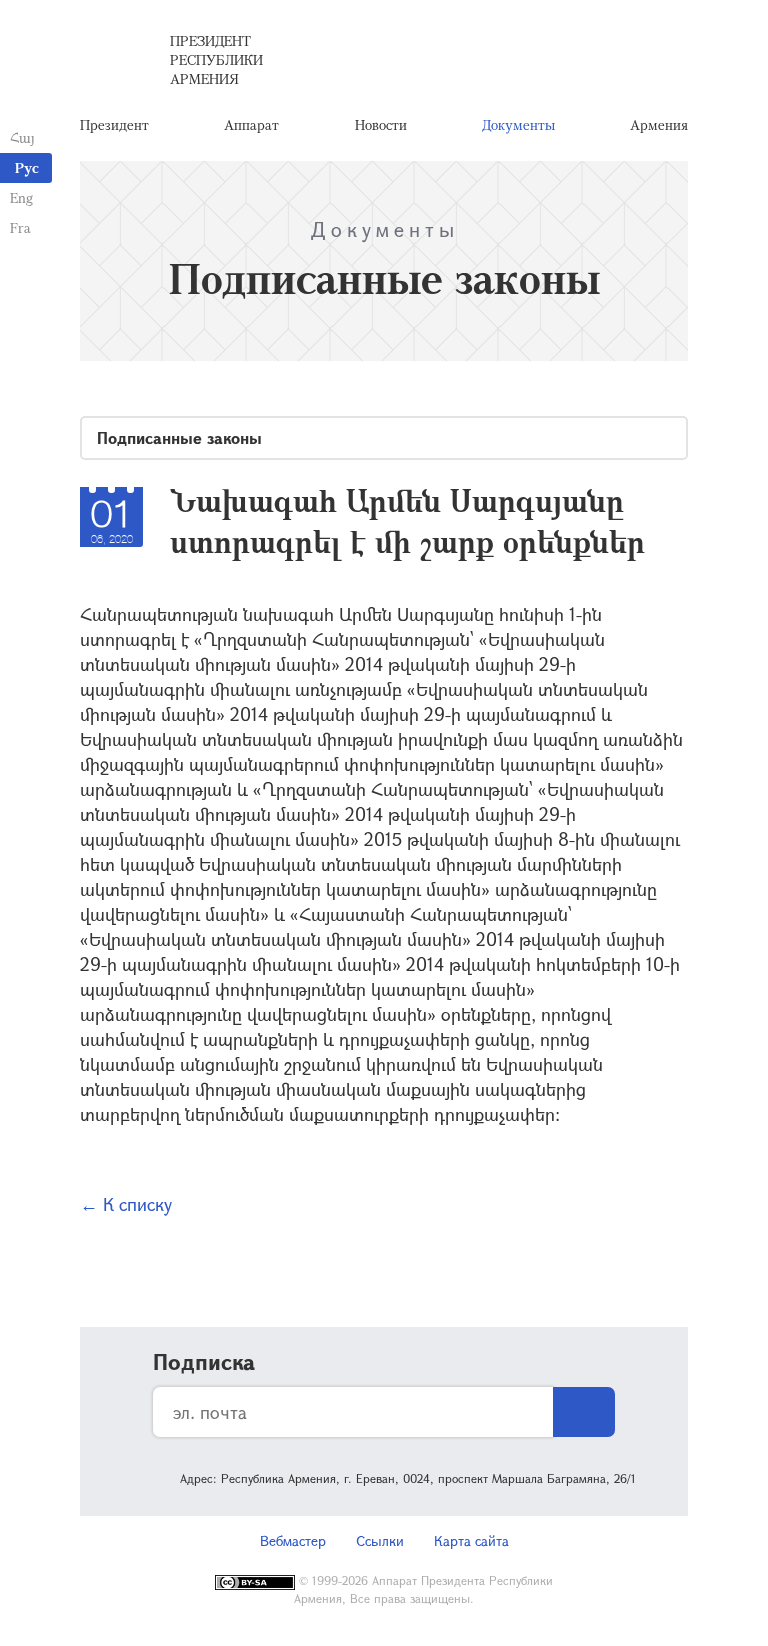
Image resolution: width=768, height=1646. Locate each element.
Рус (27, 167)
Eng (21, 197)
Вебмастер (293, 1540)
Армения (659, 124)
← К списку (126, 1204)
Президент (114, 124)
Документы (518, 124)
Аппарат (251, 124)
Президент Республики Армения (216, 59)
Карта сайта (471, 1540)
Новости (381, 124)
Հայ (22, 137)
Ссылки (380, 1540)
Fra (20, 227)
